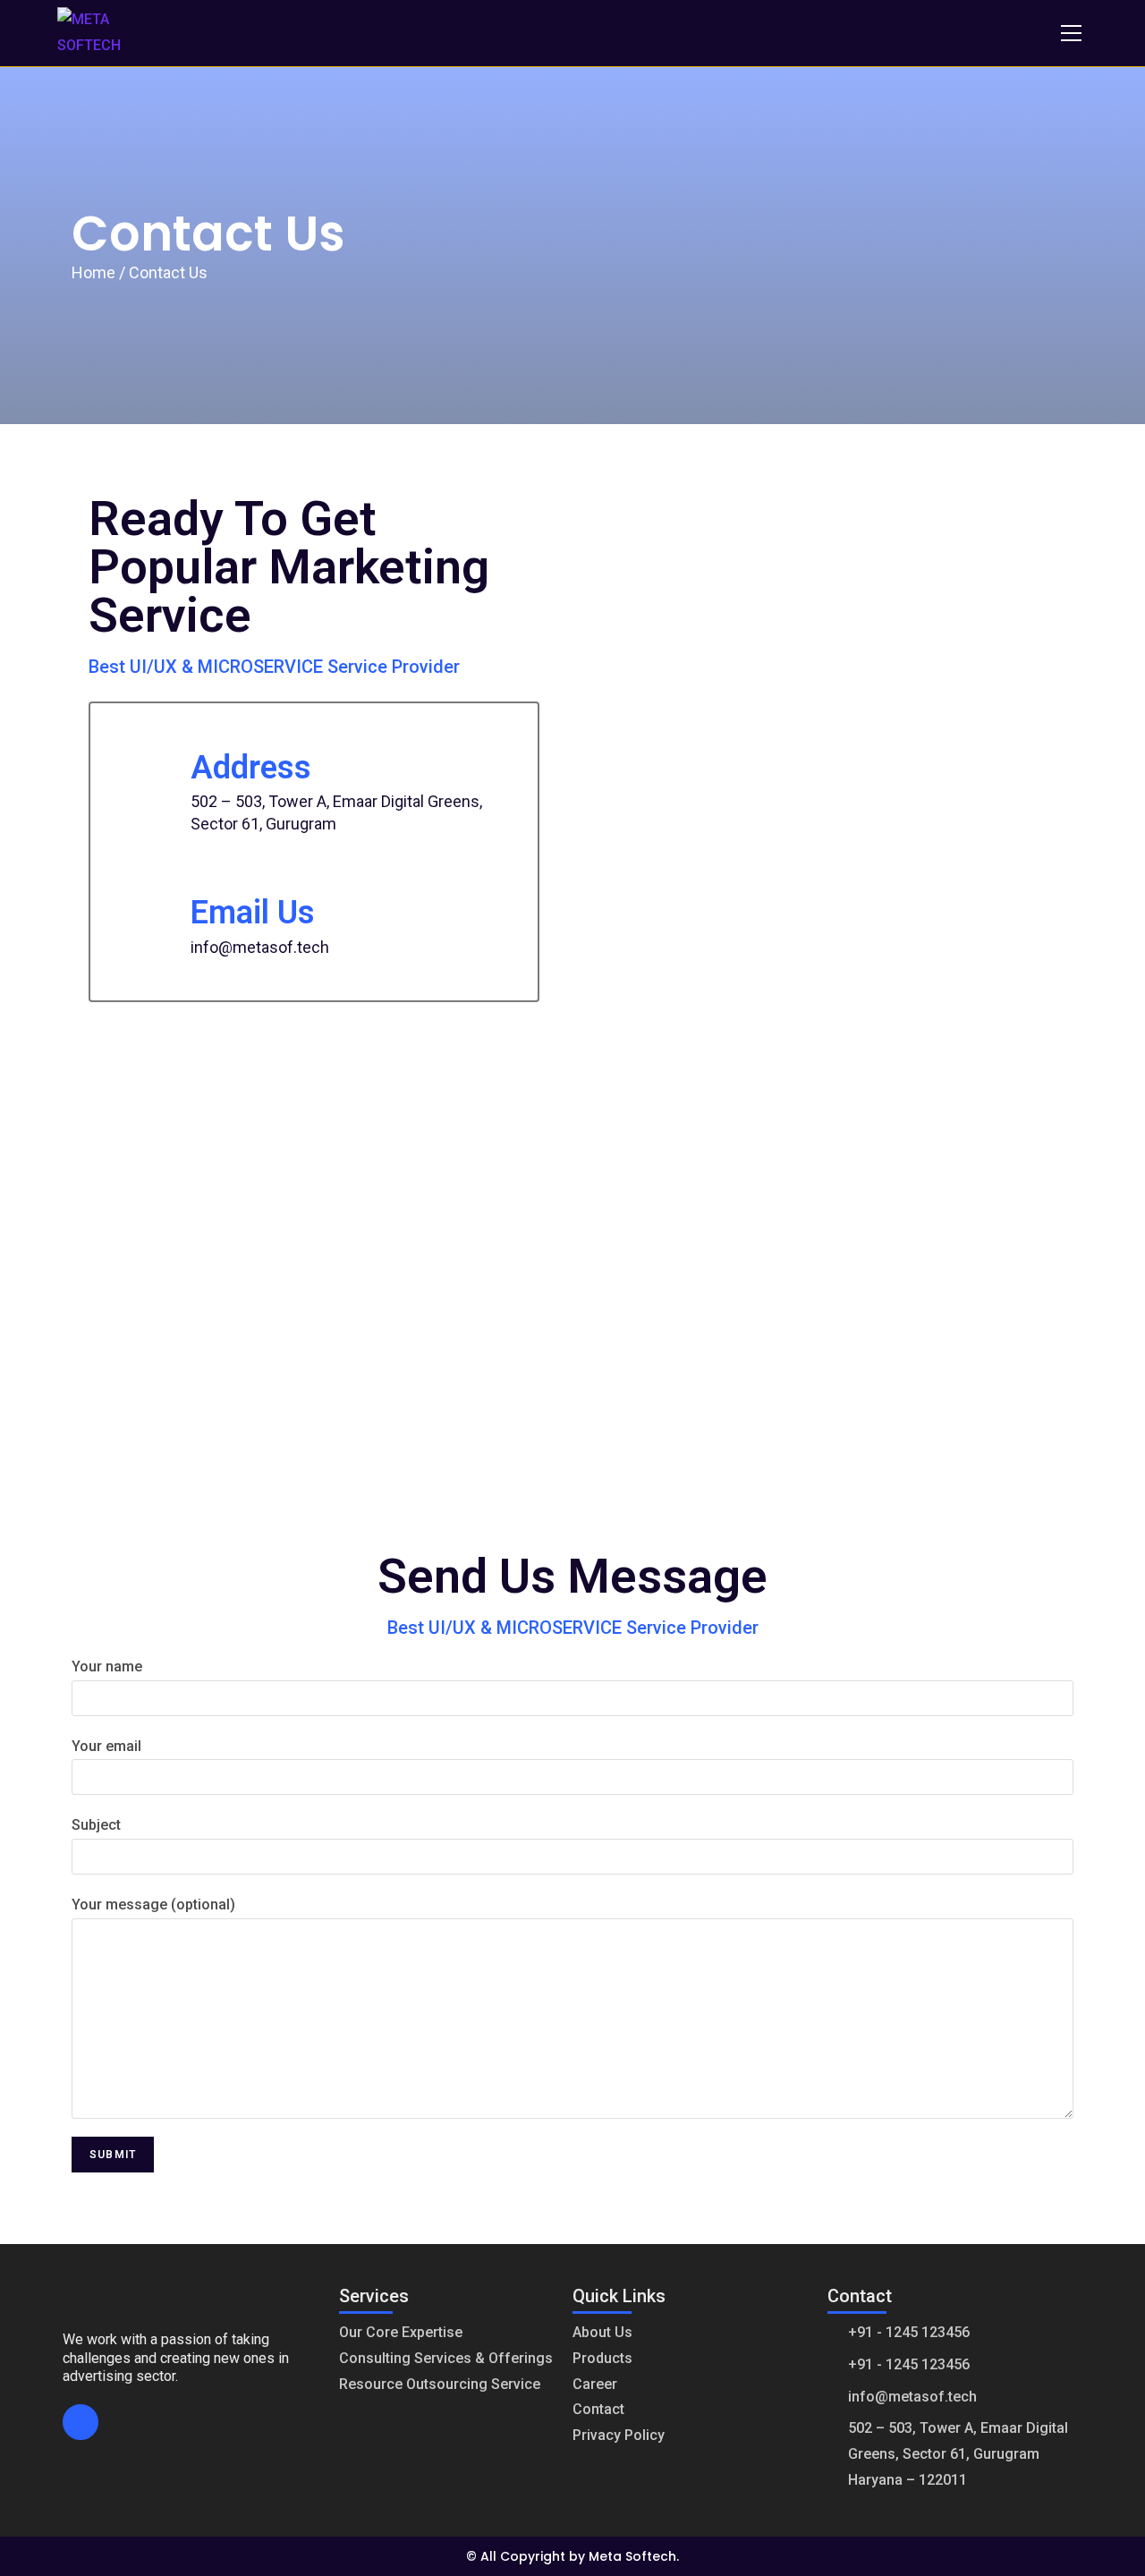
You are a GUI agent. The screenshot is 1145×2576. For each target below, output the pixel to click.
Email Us (253, 913)
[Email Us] (148, 906)
